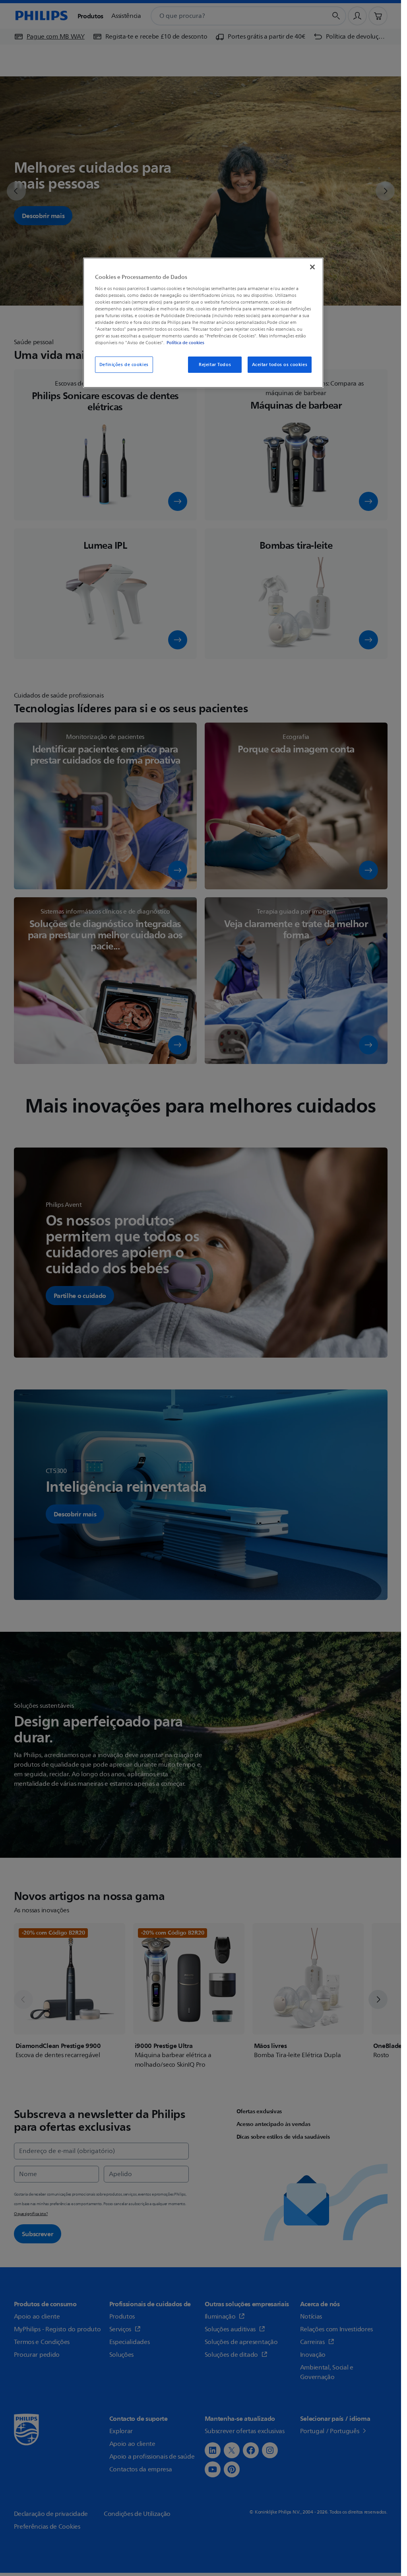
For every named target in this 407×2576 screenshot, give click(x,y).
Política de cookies (185, 343)
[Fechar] (312, 267)
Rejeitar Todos (215, 365)
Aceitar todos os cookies (280, 365)
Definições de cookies (124, 365)
